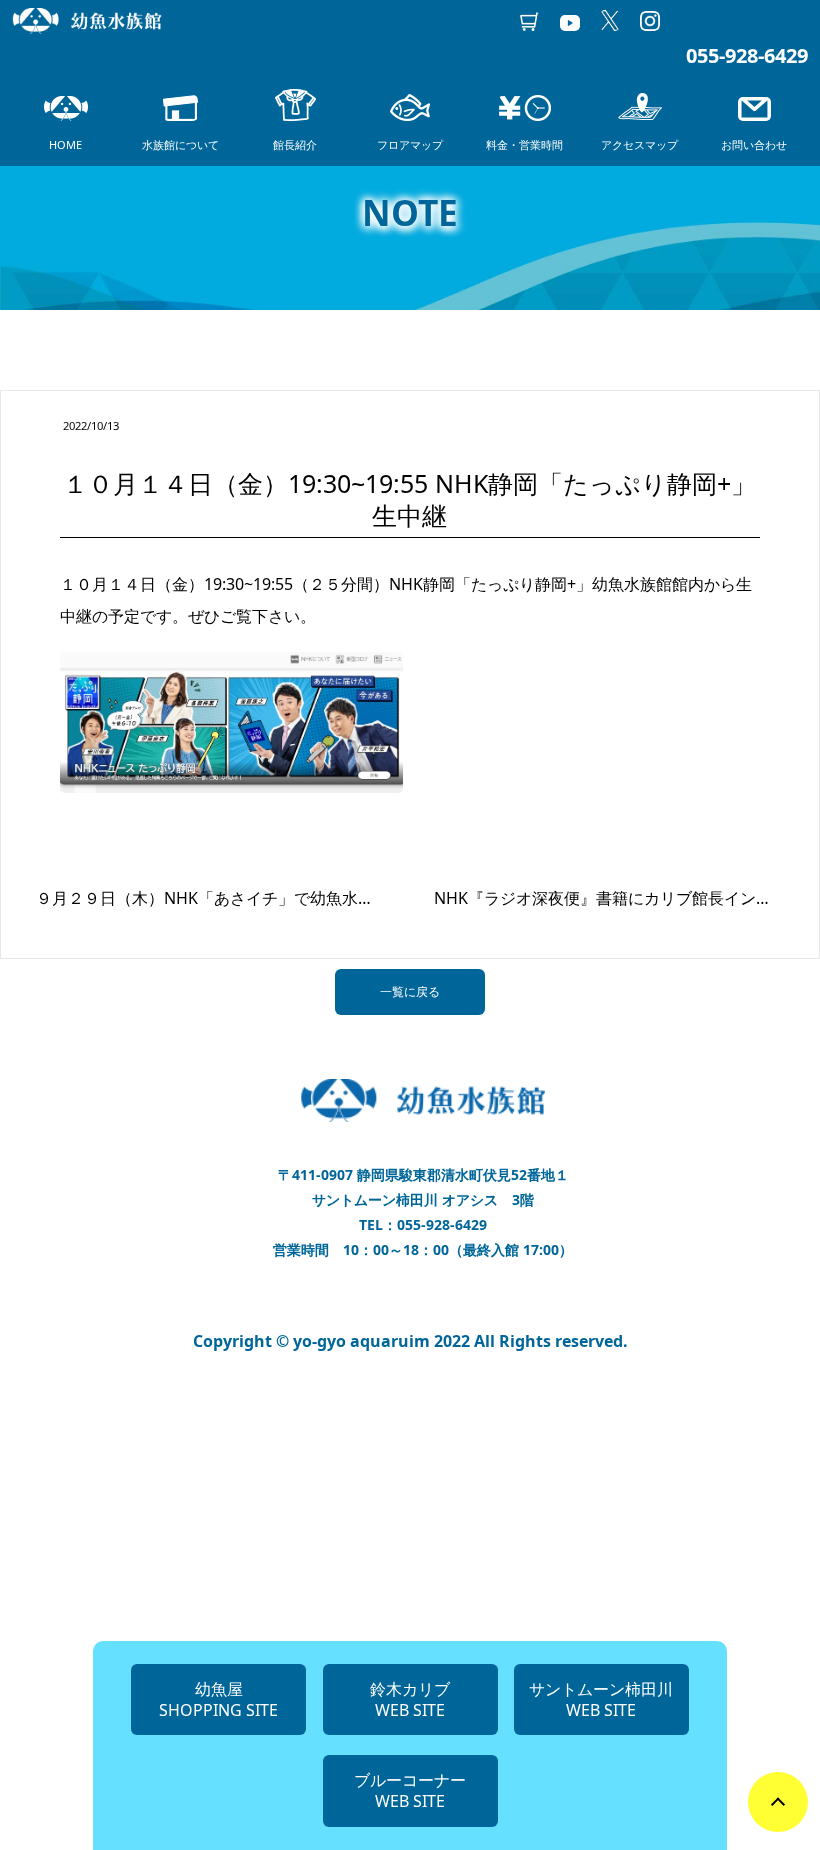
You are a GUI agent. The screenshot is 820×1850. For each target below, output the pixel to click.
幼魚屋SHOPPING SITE (218, 1699)
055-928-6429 (747, 55)
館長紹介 (295, 144)
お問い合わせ (754, 144)
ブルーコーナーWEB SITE (410, 1790)
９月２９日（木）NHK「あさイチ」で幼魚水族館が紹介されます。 (277, 898)
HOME (65, 144)
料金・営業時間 (524, 144)
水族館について (180, 144)
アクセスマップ (639, 144)
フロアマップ (410, 144)
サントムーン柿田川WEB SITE (601, 1699)
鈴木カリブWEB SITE (410, 1699)
